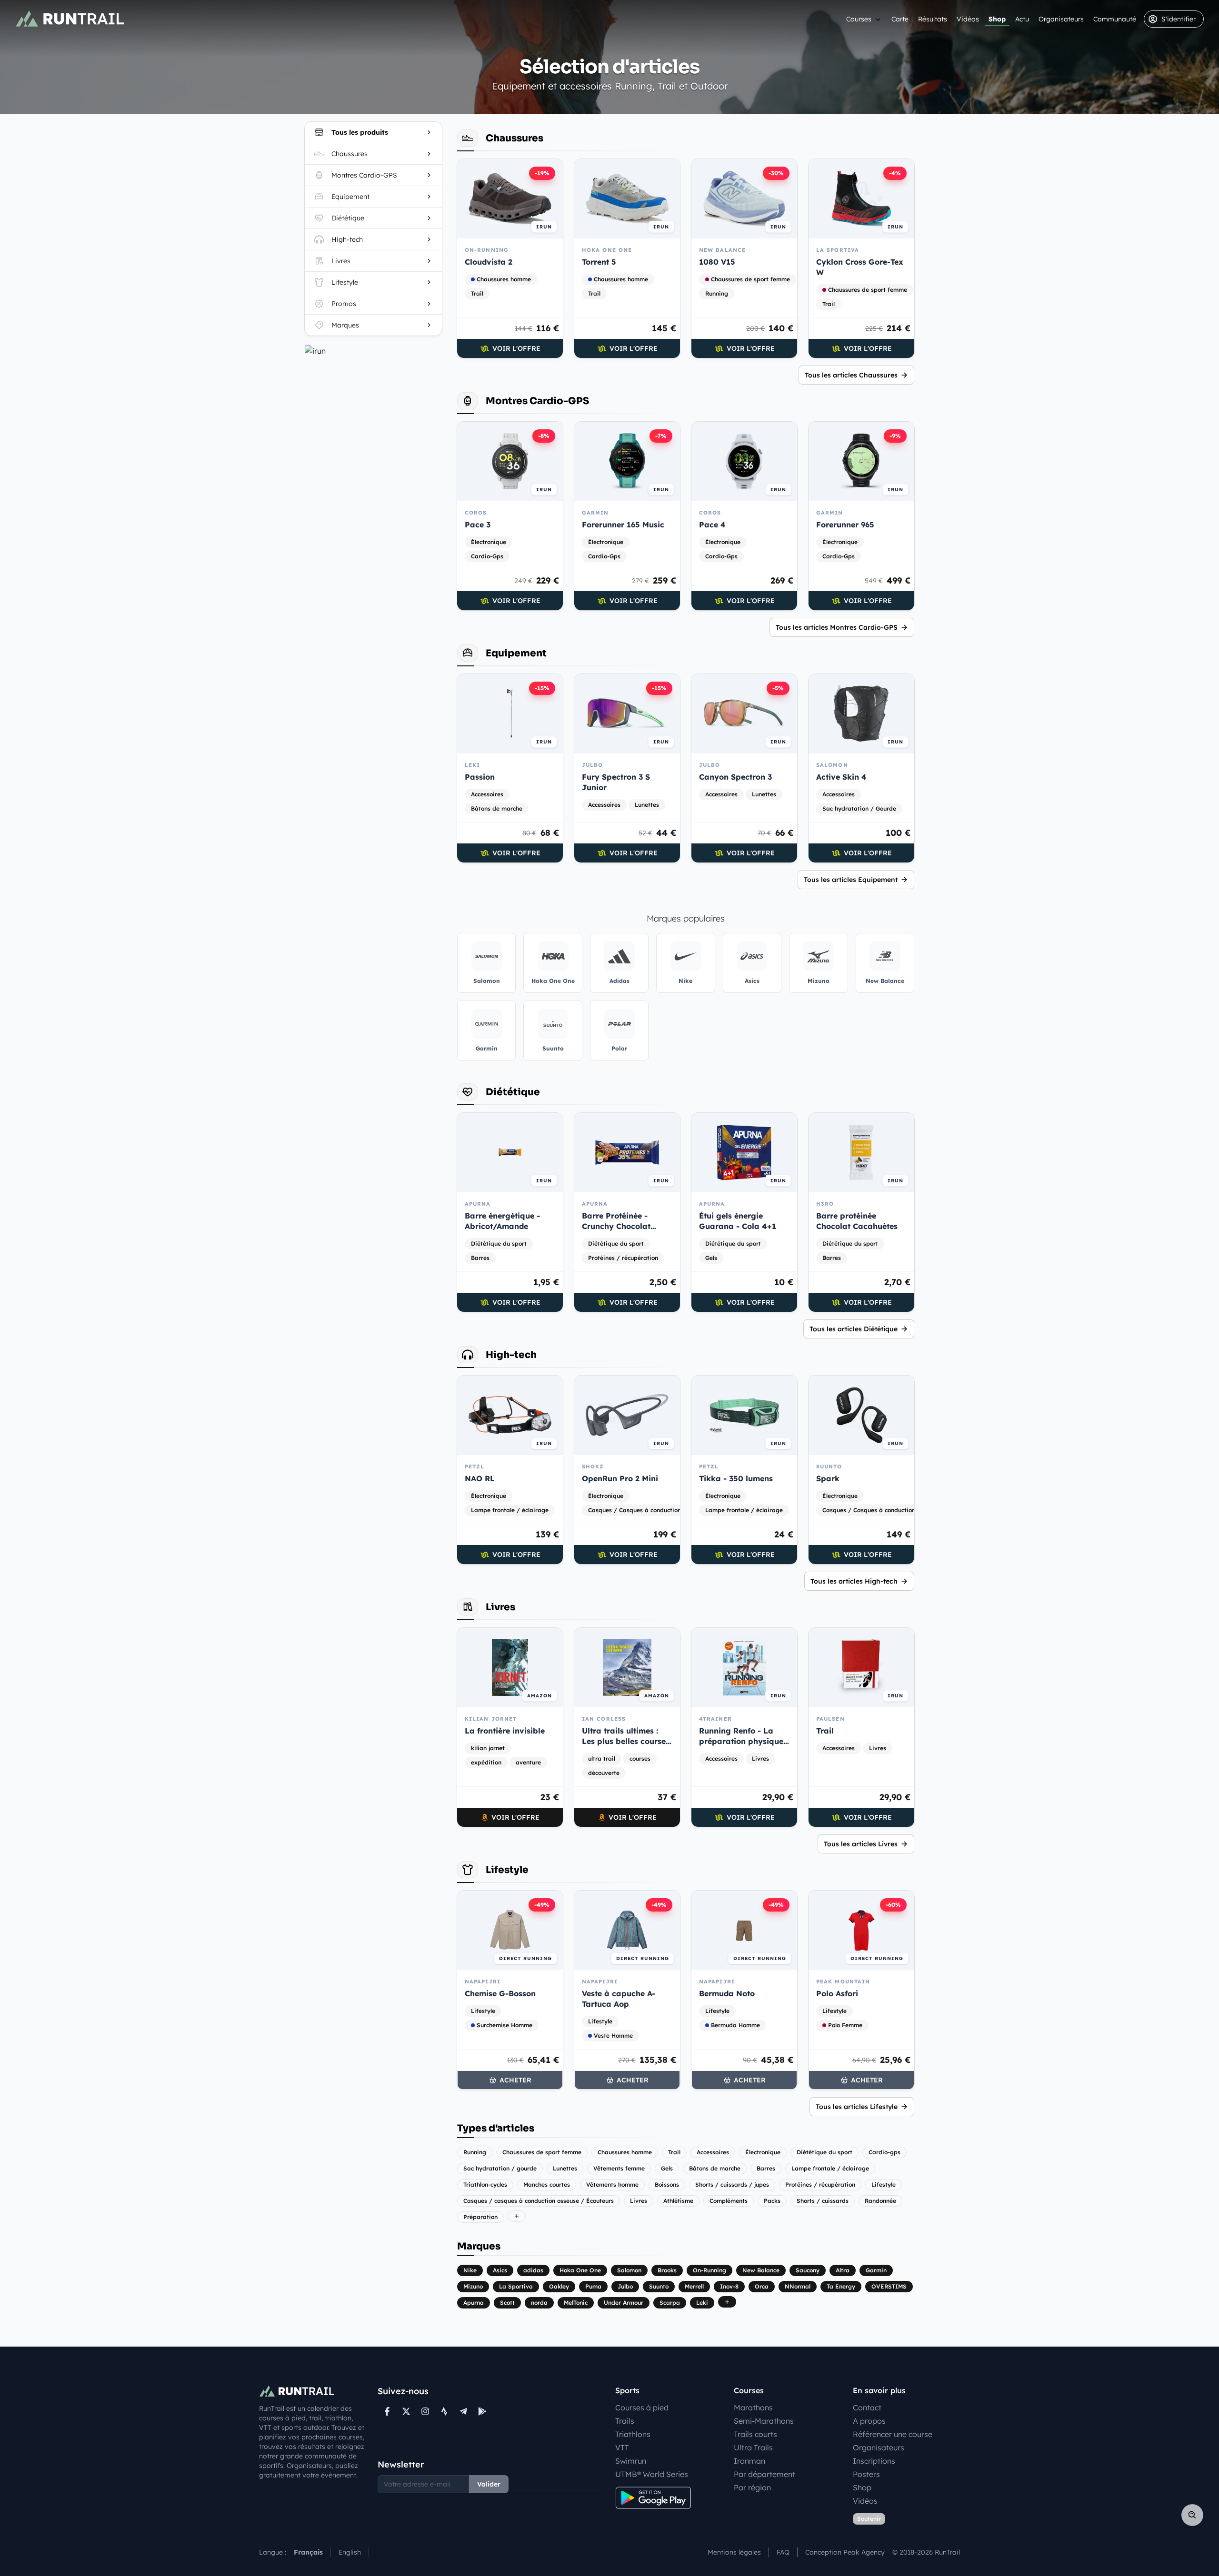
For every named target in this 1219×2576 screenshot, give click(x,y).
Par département (764, 2474)
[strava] (444, 2411)
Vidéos (968, 19)
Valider (489, 2484)
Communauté (1115, 19)
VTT (622, 2447)
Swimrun (631, 2461)
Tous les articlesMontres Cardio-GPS (837, 627)
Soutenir (869, 2519)
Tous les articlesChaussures (851, 375)
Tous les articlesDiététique (854, 1329)
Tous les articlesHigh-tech (854, 1581)
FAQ (783, 2552)
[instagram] (425, 2411)
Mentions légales (734, 2552)
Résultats (933, 19)
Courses (859, 19)
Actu (1022, 19)
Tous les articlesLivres (861, 1844)
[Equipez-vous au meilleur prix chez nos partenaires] (373, 351)
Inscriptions (874, 2461)
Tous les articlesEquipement (851, 880)
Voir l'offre (516, 348)
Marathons (753, 2408)
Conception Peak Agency (845, 2552)
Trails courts (755, 2434)
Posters (866, 2474)
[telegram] (463, 2411)
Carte (900, 19)
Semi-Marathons (764, 2421)
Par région (752, 2487)
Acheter (515, 2080)
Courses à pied (642, 2408)
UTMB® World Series (652, 2474)
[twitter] (406, 2411)
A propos (869, 2421)
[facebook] (387, 2411)
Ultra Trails (753, 2447)
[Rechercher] (1192, 2515)
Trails (625, 2421)
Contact (867, 2408)
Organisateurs (1061, 19)
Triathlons (633, 2434)
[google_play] (482, 2411)
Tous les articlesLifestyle (857, 2107)
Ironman (749, 2461)
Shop (997, 19)
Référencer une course (893, 2434)
